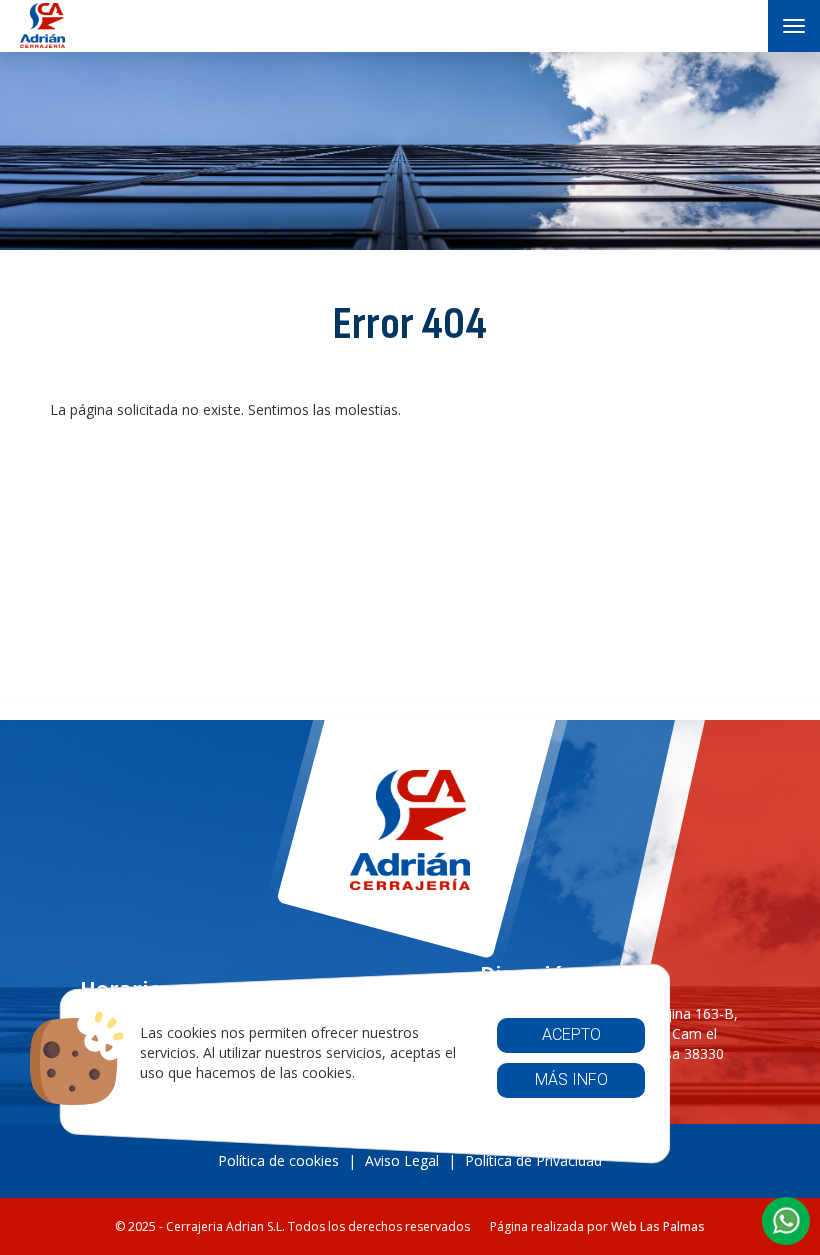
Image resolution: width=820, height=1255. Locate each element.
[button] (786, 1221)
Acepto (570, 1034)
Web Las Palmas (658, 1226)
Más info (570, 1079)
